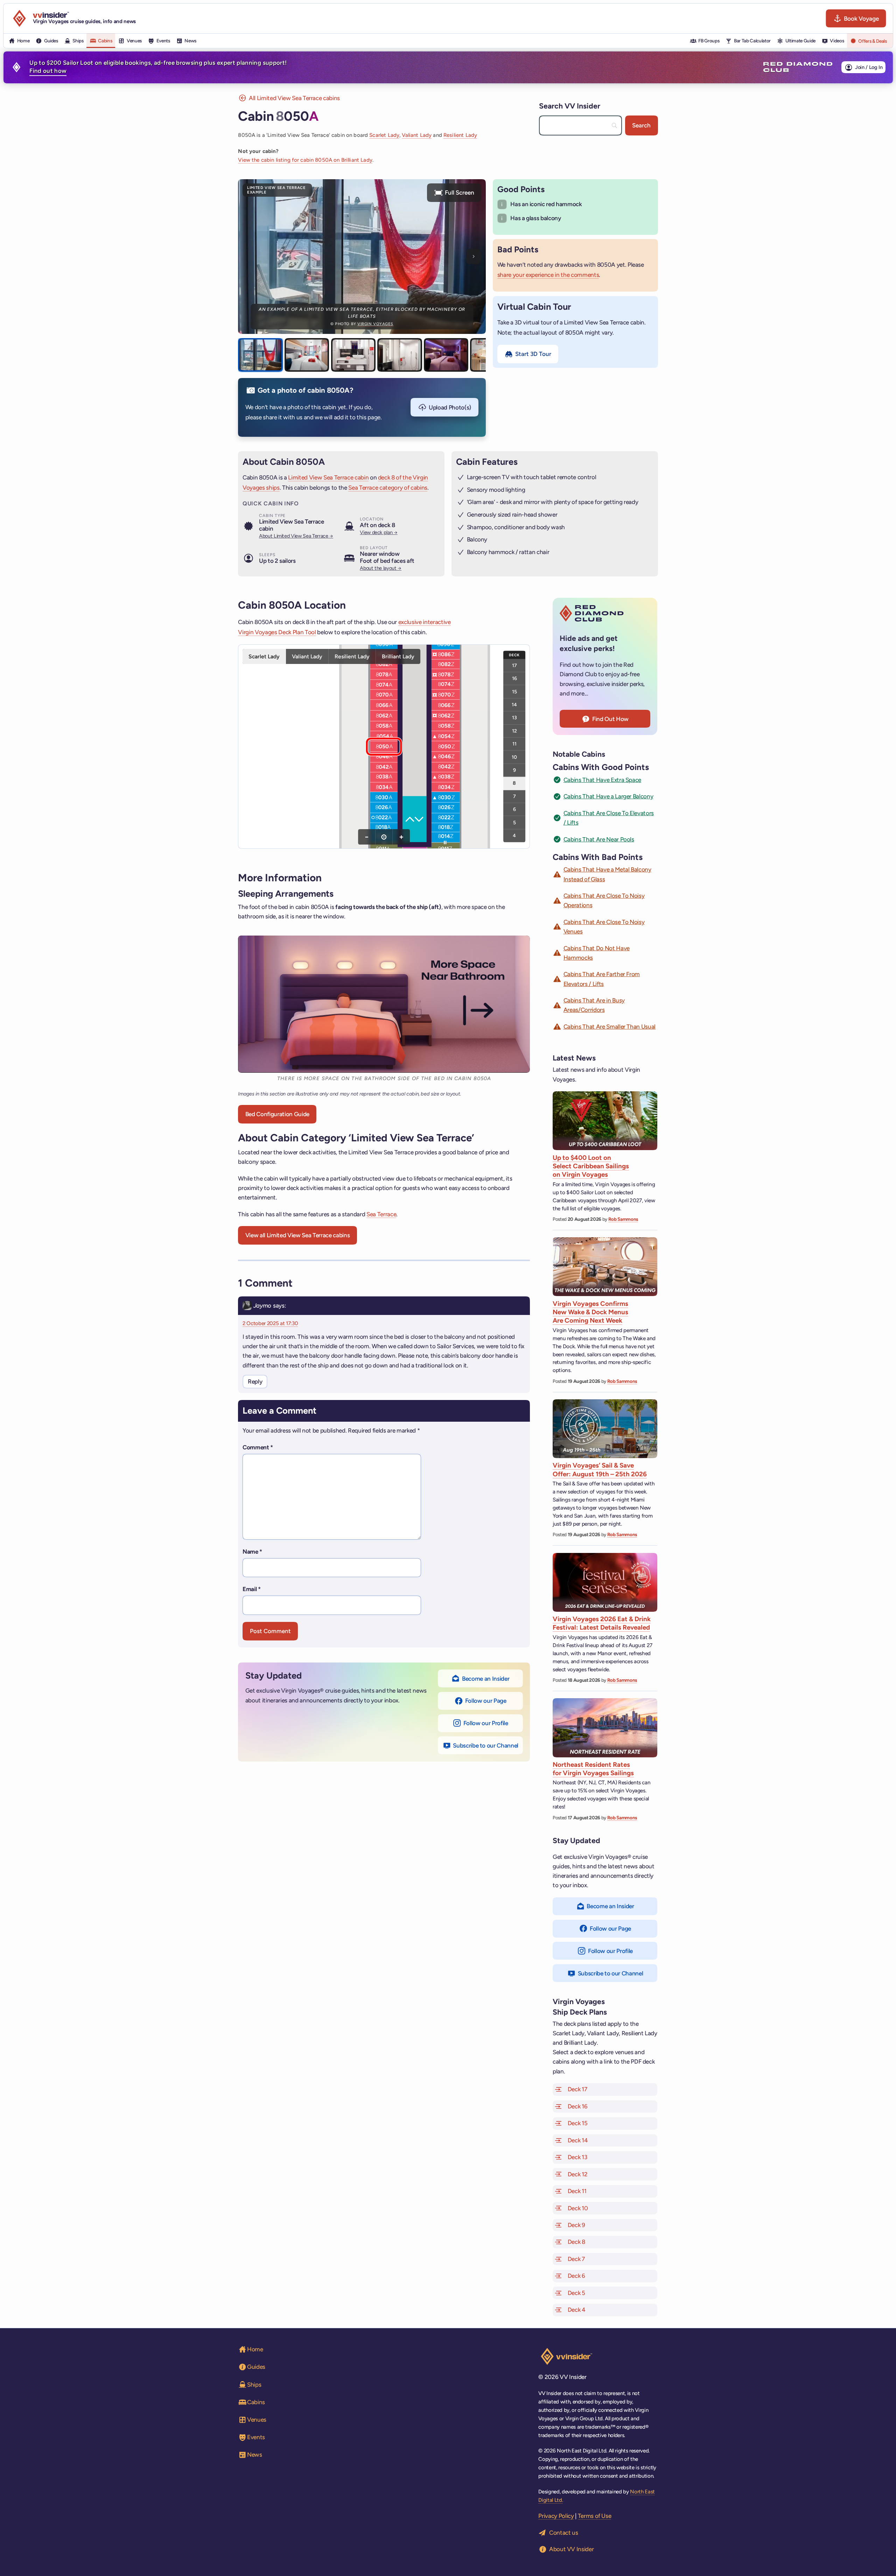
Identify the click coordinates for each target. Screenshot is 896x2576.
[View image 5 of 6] (446, 355)
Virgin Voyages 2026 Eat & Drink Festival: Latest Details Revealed (602, 1623)
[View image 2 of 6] (307, 355)
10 (514, 757)
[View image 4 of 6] (400, 355)
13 (514, 717)
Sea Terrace (381, 1214)
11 (514, 744)
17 (514, 665)
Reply (255, 1381)
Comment (258, 1447)
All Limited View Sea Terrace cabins (294, 98)
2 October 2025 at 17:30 (270, 1323)
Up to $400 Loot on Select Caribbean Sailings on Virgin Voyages (591, 1166)
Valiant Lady (417, 135)
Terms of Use (595, 2516)
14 (514, 705)
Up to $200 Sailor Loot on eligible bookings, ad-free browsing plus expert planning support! (158, 67)
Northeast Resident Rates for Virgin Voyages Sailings (593, 1769)
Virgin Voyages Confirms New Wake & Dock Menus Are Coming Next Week (590, 1312)
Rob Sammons (623, 1219)
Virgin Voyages (375, 324)
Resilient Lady (460, 135)
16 (514, 678)
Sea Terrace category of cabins (388, 488)
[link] (384, 645)
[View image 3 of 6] (353, 355)
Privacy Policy (556, 2516)
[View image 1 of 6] (260, 355)
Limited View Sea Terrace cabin (328, 477)
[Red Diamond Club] (798, 67)
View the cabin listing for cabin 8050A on (305, 160)
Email (252, 1589)
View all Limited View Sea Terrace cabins (297, 1235)
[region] (384, 747)
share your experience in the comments (548, 275)
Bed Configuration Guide (277, 1114)
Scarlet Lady (384, 135)
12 (514, 730)
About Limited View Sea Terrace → (296, 536)
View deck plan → (379, 532)
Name (252, 1552)
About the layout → (381, 568)
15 (514, 691)
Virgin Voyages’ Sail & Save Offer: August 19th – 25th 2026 (600, 1469)
